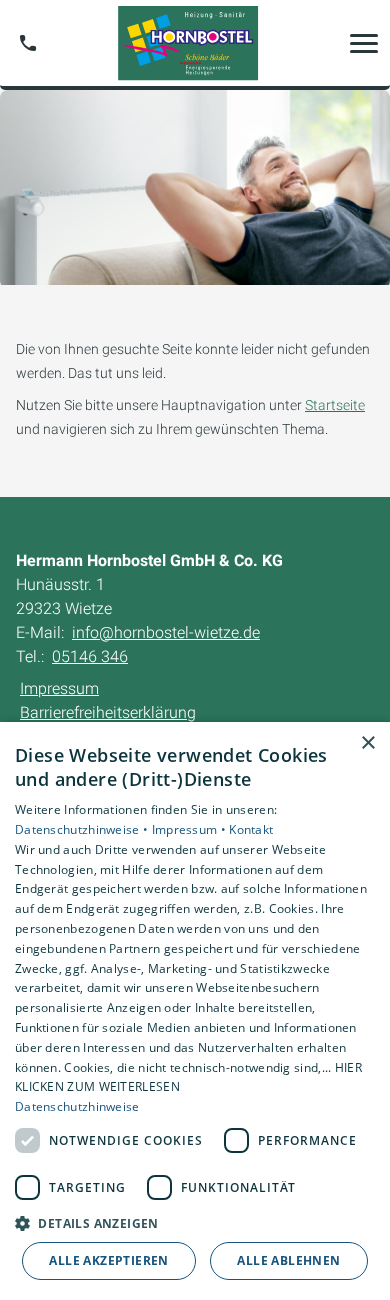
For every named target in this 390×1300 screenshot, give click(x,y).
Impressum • (191, 829)
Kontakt (251, 829)
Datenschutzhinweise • (83, 829)
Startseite (335, 405)
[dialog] (195, 1011)
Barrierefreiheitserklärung (108, 712)
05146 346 (90, 656)
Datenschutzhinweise (77, 1106)
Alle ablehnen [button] (288, 1260)
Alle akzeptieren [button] (108, 1260)
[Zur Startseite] (195, 43)
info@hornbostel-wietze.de (166, 632)
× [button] (367, 743)
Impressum (59, 688)
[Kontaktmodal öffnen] (28, 43)
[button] (364, 43)
